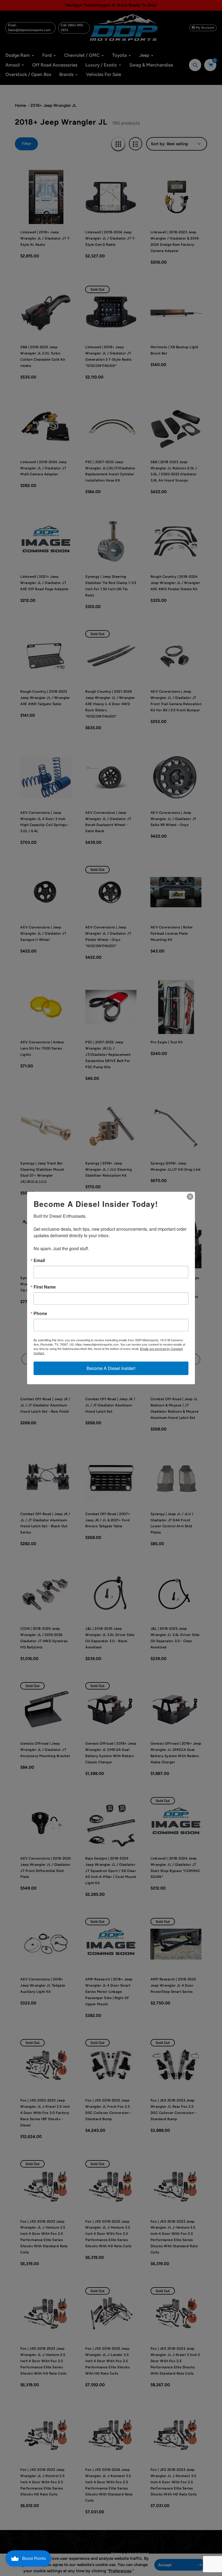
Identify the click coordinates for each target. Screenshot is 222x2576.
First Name (45, 1287)
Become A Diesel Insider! (111, 1368)
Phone (40, 1313)
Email (39, 1260)
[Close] (190, 1197)
